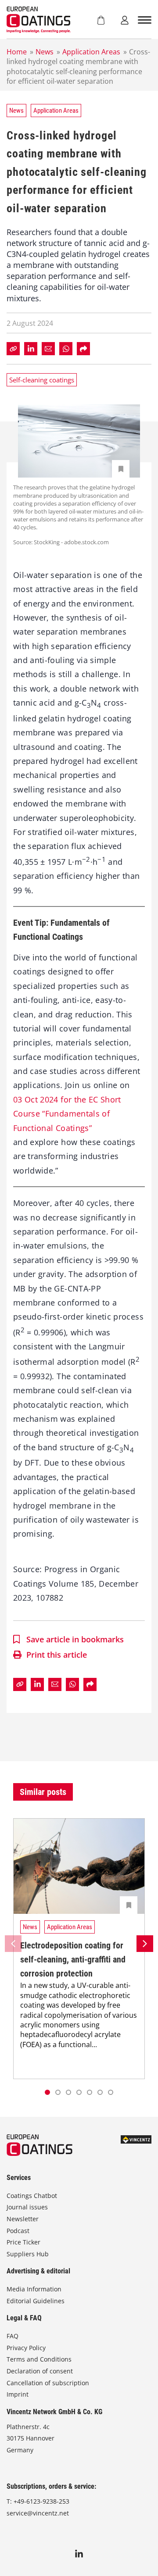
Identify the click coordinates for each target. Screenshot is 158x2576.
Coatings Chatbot (32, 2196)
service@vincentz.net (38, 2513)
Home (17, 52)
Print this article (57, 1655)
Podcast (18, 2231)
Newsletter (23, 2219)
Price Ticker (23, 2242)
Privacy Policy (26, 2348)
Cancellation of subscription (48, 2383)
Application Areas (91, 52)
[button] (58, 2092)
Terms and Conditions (39, 2359)
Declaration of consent (40, 2371)
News (45, 52)
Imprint (18, 2394)
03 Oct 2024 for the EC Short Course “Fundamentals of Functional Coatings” (67, 1114)
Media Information (34, 2289)
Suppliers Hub (28, 2254)
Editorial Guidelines (36, 2301)
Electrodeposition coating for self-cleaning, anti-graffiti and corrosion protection (73, 1959)
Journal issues (27, 2207)
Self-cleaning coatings (42, 380)
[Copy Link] (13, 349)
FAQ (13, 2336)
